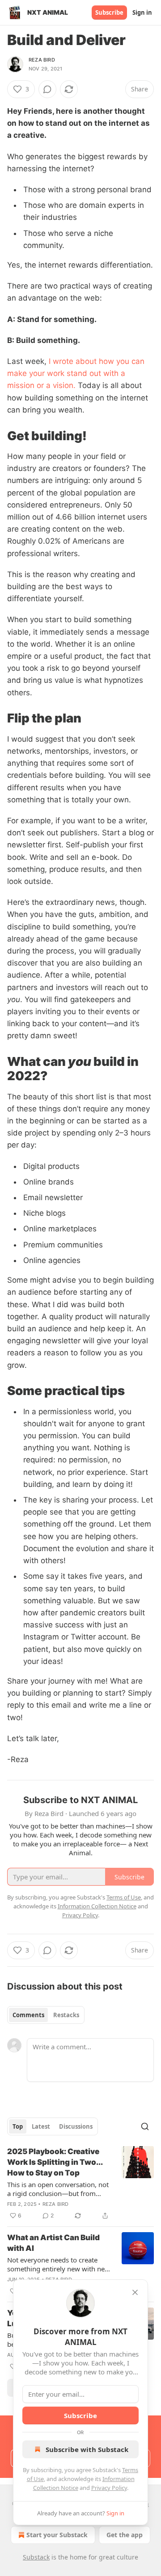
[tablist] (46, 2015)
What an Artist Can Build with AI (53, 2243)
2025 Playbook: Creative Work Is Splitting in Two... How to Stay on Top (55, 2162)
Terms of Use (124, 1897)
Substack (36, 2557)
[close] (135, 2292)
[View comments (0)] (47, 89)
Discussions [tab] (76, 2126)
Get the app (125, 2535)
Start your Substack (57, 2535)
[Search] (145, 2126)
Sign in (142, 12)
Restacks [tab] (66, 2015)
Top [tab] (18, 2126)
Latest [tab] (41, 2126)
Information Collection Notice (97, 1906)
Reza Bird (42, 60)
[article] (80, 2184)
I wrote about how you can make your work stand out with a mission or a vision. (76, 373)
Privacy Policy (109, 2488)
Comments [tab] (28, 2015)
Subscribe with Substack (87, 2449)
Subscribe (109, 12)
